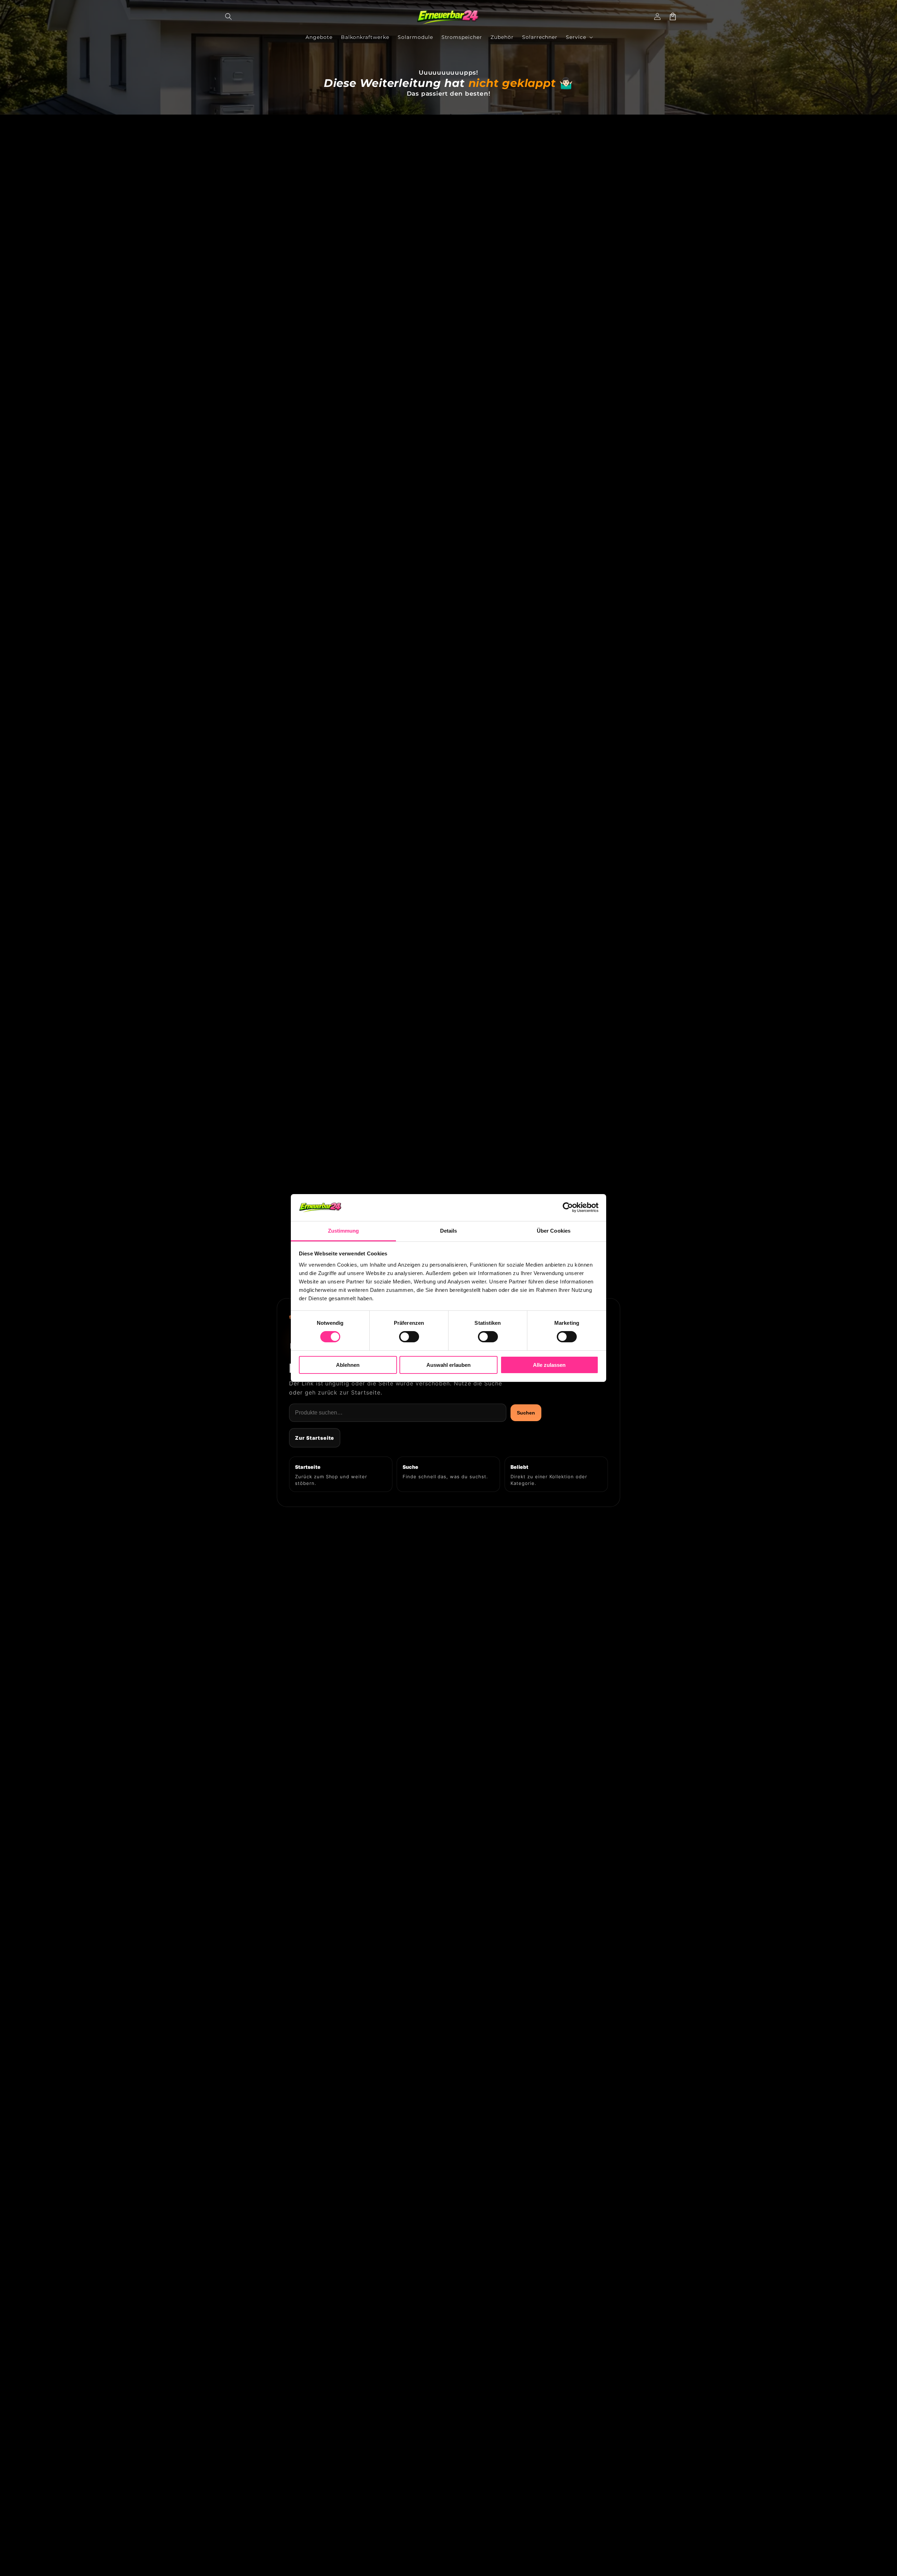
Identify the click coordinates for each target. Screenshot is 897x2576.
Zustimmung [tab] (344, 1231)
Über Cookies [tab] (554, 1231)
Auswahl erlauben (448, 1365)
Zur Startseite (315, 1438)
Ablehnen (348, 1365)
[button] (228, 16)
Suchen (526, 1413)
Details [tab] (449, 1231)
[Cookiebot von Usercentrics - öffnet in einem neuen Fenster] (568, 1207)
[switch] (409, 1337)
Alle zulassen (549, 1365)
